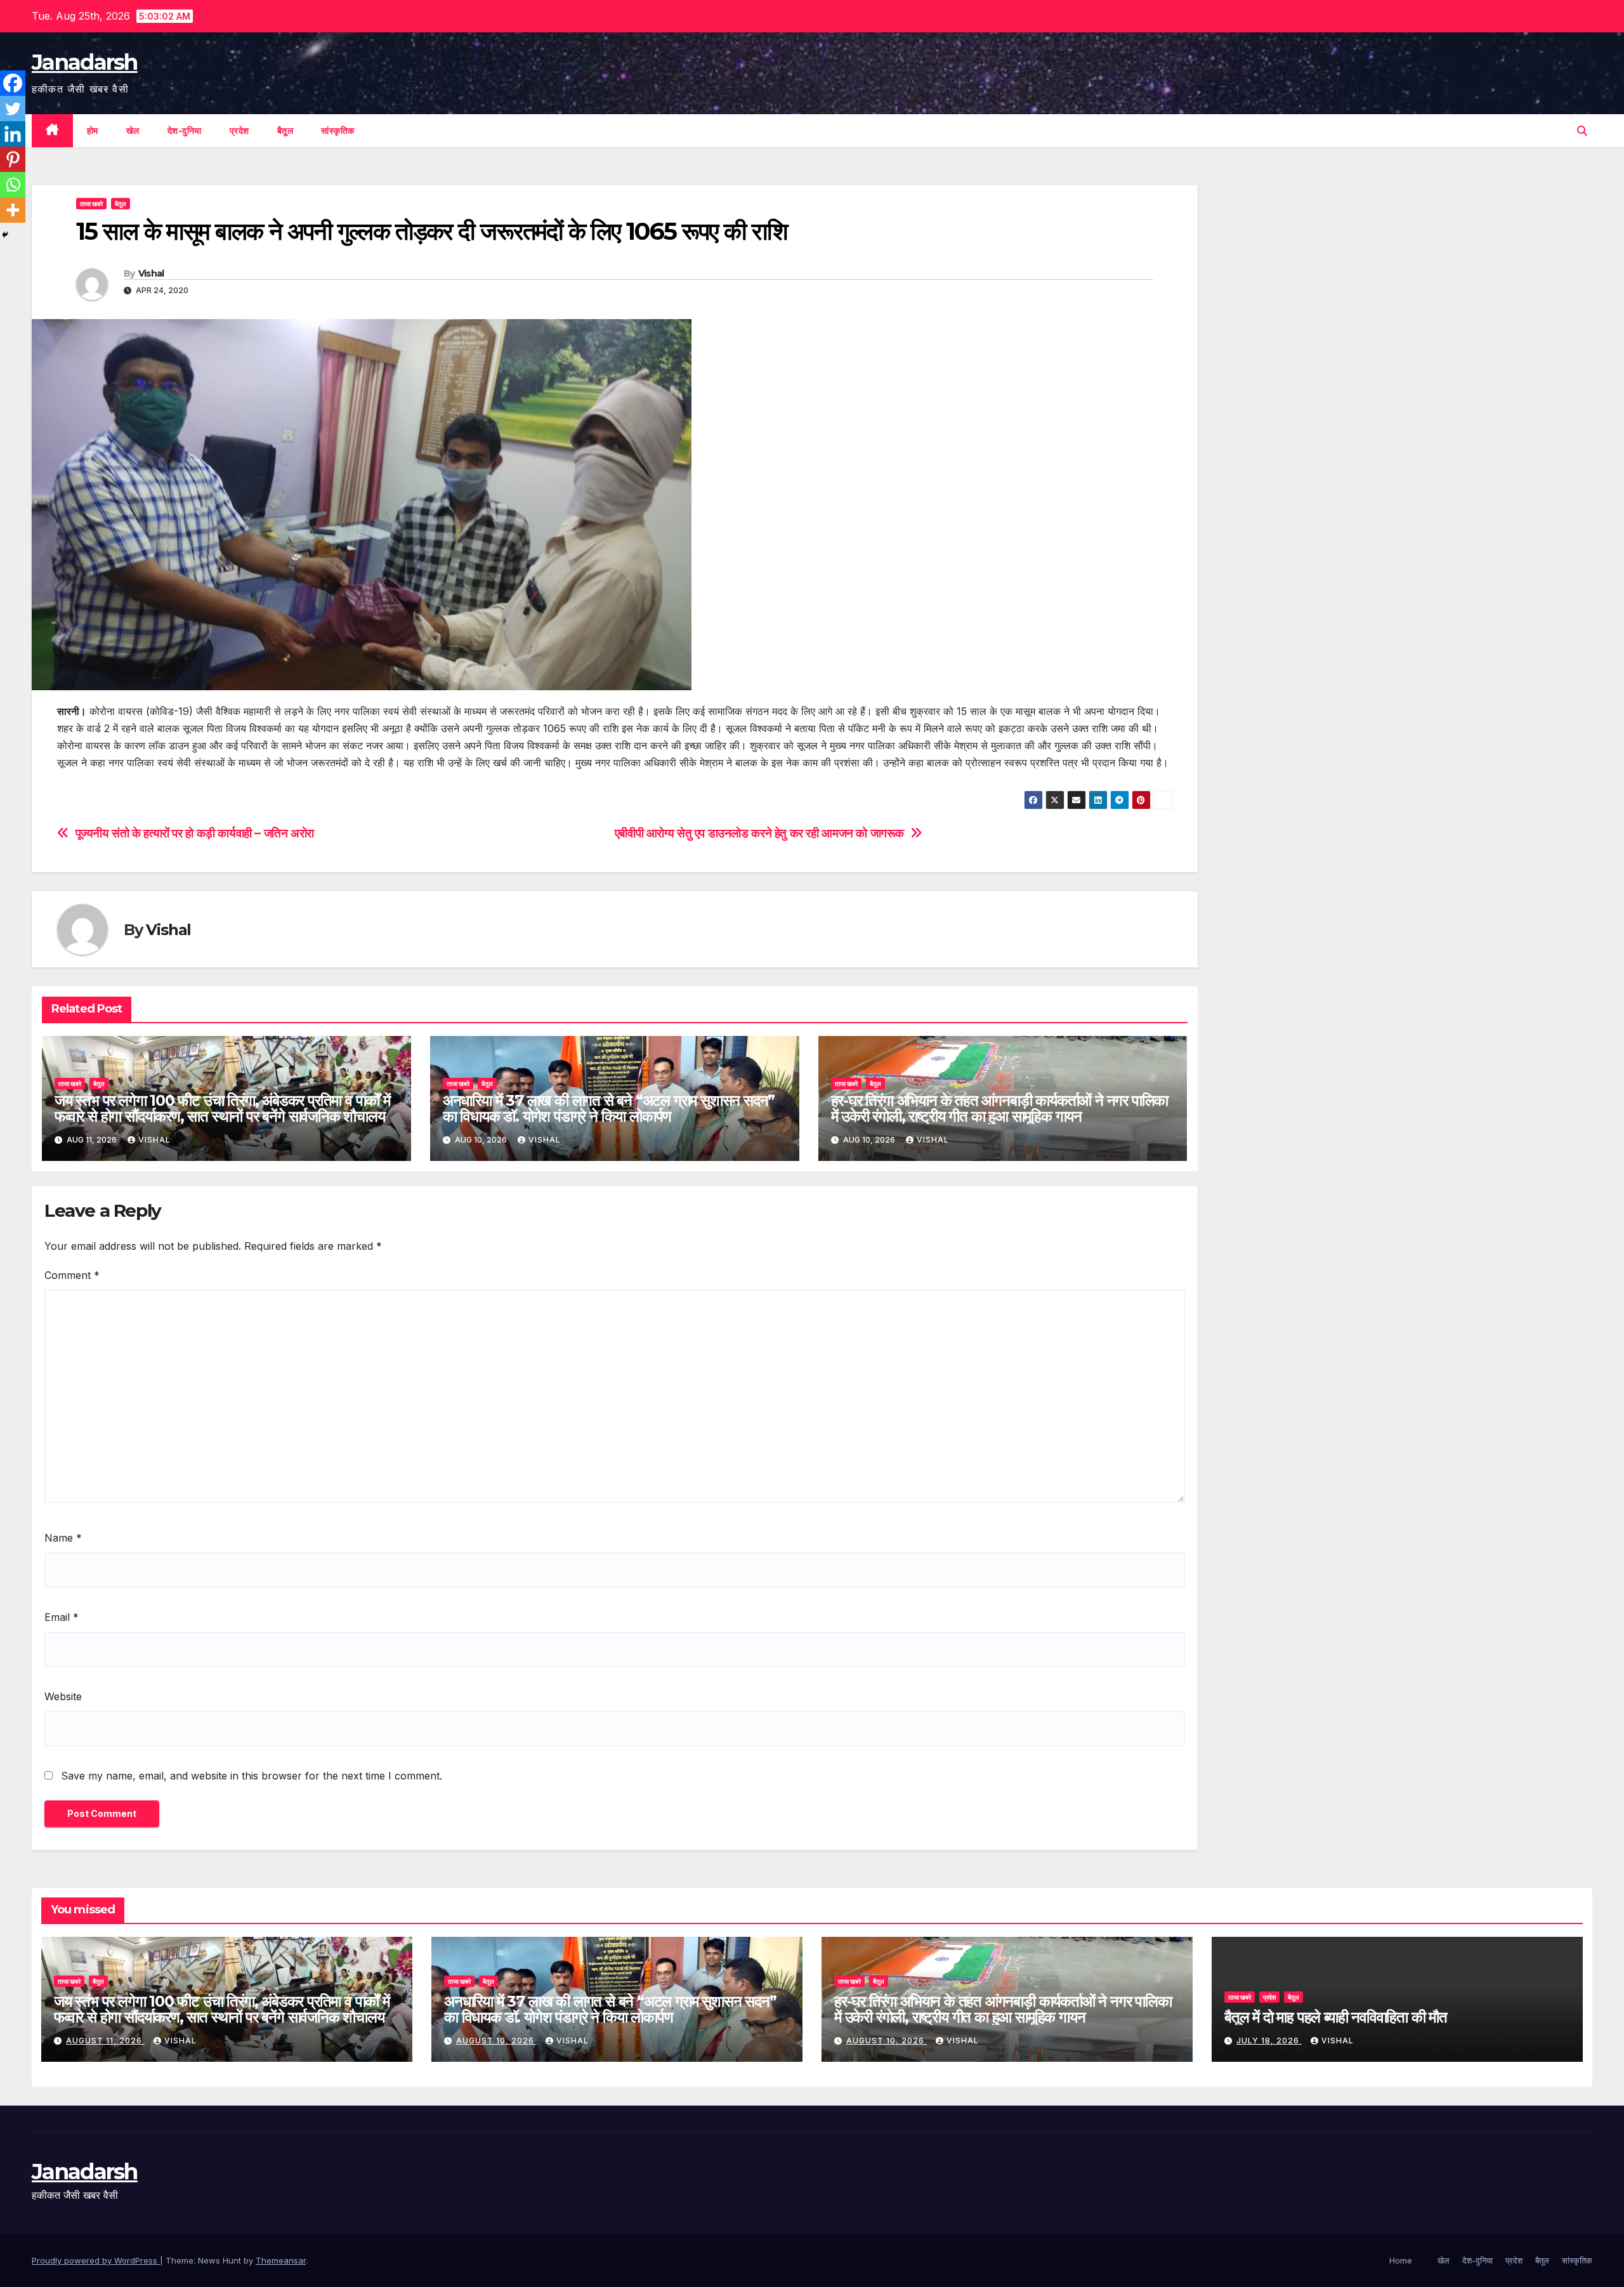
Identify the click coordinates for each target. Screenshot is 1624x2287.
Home (1401, 2260)
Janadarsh (85, 62)
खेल (133, 131)
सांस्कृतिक (338, 131)
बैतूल (285, 131)
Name (63, 1538)
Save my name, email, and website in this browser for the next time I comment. (252, 1776)
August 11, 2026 (105, 2041)
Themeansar (281, 2260)
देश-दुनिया (185, 131)
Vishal (151, 273)
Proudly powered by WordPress (96, 2260)
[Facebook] (13, 83)
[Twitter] (13, 108)
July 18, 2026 (1269, 2041)
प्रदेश (239, 131)
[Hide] (5, 235)
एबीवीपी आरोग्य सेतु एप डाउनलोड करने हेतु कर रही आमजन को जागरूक (759, 833)
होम (93, 131)
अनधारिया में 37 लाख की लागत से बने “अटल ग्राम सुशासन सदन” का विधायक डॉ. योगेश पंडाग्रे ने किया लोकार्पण (609, 1108)
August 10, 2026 (496, 2041)
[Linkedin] (13, 134)
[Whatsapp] (13, 185)
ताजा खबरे (91, 204)
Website (63, 1696)
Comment (72, 1275)
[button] (1582, 131)
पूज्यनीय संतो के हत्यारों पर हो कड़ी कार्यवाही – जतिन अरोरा (195, 833)
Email (62, 1617)
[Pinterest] (13, 159)
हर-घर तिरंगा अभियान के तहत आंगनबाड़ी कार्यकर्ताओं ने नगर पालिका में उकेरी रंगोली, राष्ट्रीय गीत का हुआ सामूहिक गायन (1000, 1108)
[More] (13, 210)
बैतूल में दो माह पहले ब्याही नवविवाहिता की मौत (1336, 2017)
